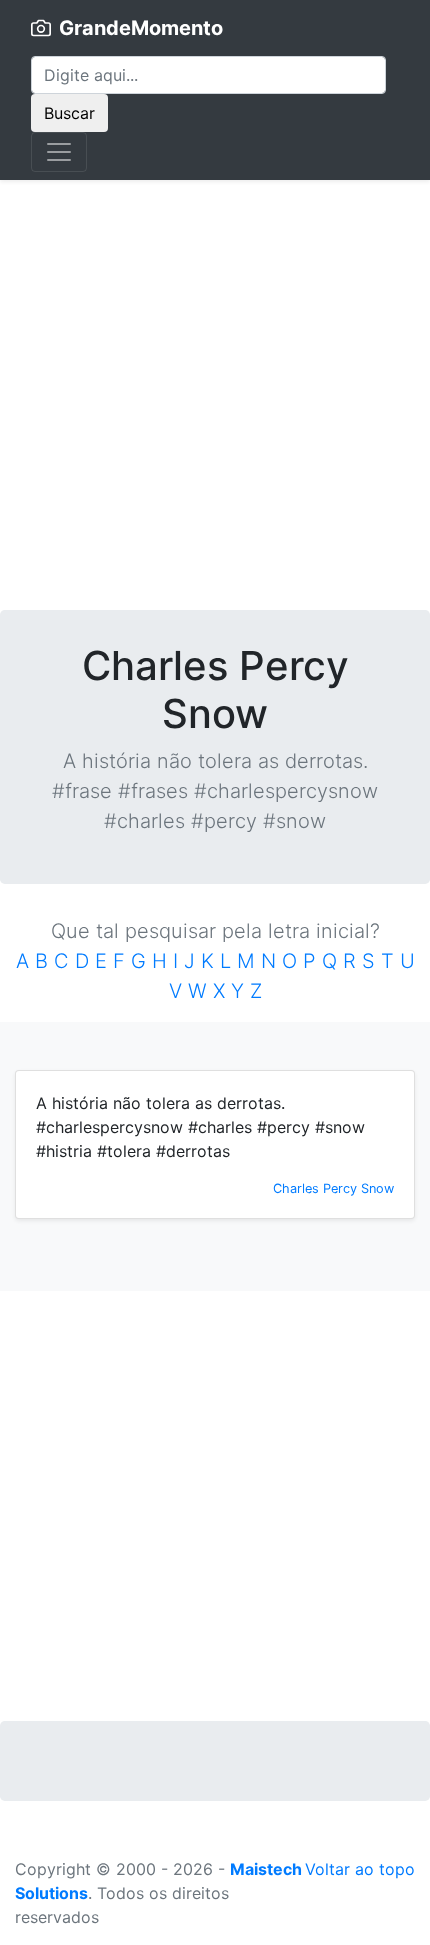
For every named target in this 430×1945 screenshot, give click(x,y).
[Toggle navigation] (59, 152)
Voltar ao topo (360, 1869)
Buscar (69, 113)
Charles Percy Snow (333, 1188)
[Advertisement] (215, 395)
